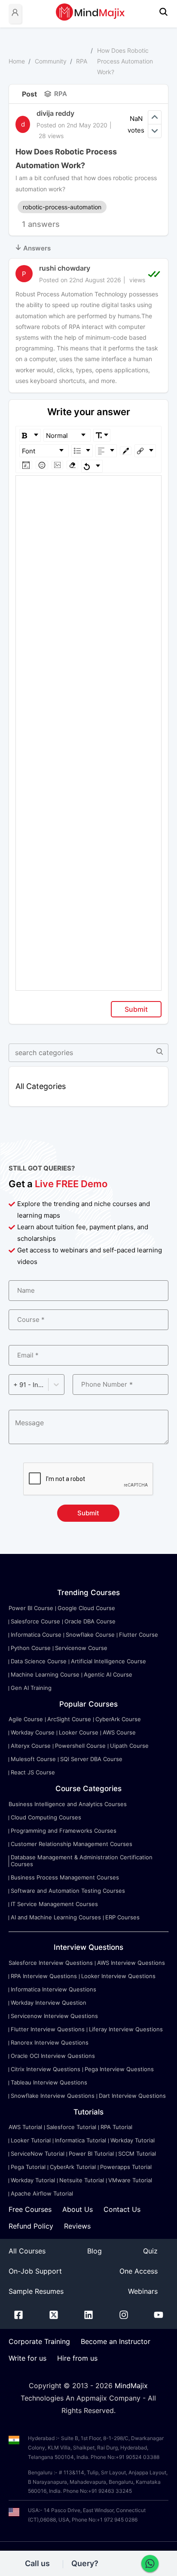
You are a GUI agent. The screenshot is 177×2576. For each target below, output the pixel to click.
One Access (139, 2271)
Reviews (77, 2226)
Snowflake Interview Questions (53, 2096)
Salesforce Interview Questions (51, 1963)
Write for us (27, 2358)
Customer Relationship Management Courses (72, 1844)
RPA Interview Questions (44, 1976)
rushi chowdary (65, 268)
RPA (82, 61)
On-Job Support (35, 2271)
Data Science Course (39, 1661)
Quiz (150, 2251)
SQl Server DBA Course (91, 1759)
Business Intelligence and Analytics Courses (68, 1804)
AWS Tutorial (25, 2127)
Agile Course (26, 1719)
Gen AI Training (31, 1688)
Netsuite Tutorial (82, 2180)
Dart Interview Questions (132, 2096)
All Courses (27, 2251)
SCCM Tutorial (137, 2154)
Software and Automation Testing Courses (68, 1891)
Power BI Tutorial (91, 2154)
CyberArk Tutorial (73, 2167)
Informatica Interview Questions (53, 1989)
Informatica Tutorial (81, 2140)
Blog (95, 2251)
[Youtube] (159, 2317)
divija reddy (55, 113)
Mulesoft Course (33, 1759)
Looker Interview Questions (118, 1976)
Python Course (31, 1648)
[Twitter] (54, 2317)
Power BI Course (31, 1608)
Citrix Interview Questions (46, 2069)
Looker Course (79, 1732)
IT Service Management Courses (54, 1904)
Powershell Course (80, 1746)
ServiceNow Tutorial (38, 2154)
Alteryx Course (31, 1746)
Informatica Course (36, 1635)
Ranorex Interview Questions (50, 2042)
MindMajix (131, 2386)
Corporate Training (39, 2341)
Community (51, 61)
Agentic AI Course (108, 1674)
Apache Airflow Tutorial (42, 2193)
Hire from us (77, 2358)
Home (17, 61)
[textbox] (89, 488)
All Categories (41, 1086)
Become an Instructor (116, 2341)
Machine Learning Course (45, 1674)
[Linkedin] (88, 2317)
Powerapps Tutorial (126, 2167)
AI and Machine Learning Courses (56, 1917)
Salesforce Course (35, 1621)
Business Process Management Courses (65, 1877)
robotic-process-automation (62, 207)
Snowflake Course (90, 1635)
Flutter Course (139, 1635)
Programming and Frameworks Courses (64, 1831)
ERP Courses (122, 1917)
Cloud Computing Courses (46, 1817)
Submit (136, 1009)
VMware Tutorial (130, 2180)
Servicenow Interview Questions (54, 2016)
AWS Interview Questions (131, 1963)
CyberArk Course (118, 1719)
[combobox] (14, 1385)
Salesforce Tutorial (71, 2127)
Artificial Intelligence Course (108, 1661)
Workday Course (33, 1732)
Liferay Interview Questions (126, 2029)
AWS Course (119, 1732)
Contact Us (122, 2209)
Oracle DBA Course (90, 1621)
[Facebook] (18, 2317)
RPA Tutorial (116, 2127)
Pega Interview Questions (119, 2069)
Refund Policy (31, 2226)
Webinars (143, 2291)
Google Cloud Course (86, 1608)
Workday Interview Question (49, 2003)
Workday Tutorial (133, 2140)
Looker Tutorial (31, 2140)
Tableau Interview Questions (49, 2082)
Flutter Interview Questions (48, 2029)
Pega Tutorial (28, 2167)
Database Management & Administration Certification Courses (82, 1861)
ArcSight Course (69, 1719)
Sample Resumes (36, 2291)
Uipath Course (129, 1746)
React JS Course (33, 1772)
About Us (78, 2209)
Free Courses (30, 2209)
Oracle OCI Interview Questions (53, 2056)
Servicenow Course (81, 1648)
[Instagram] (124, 2317)
